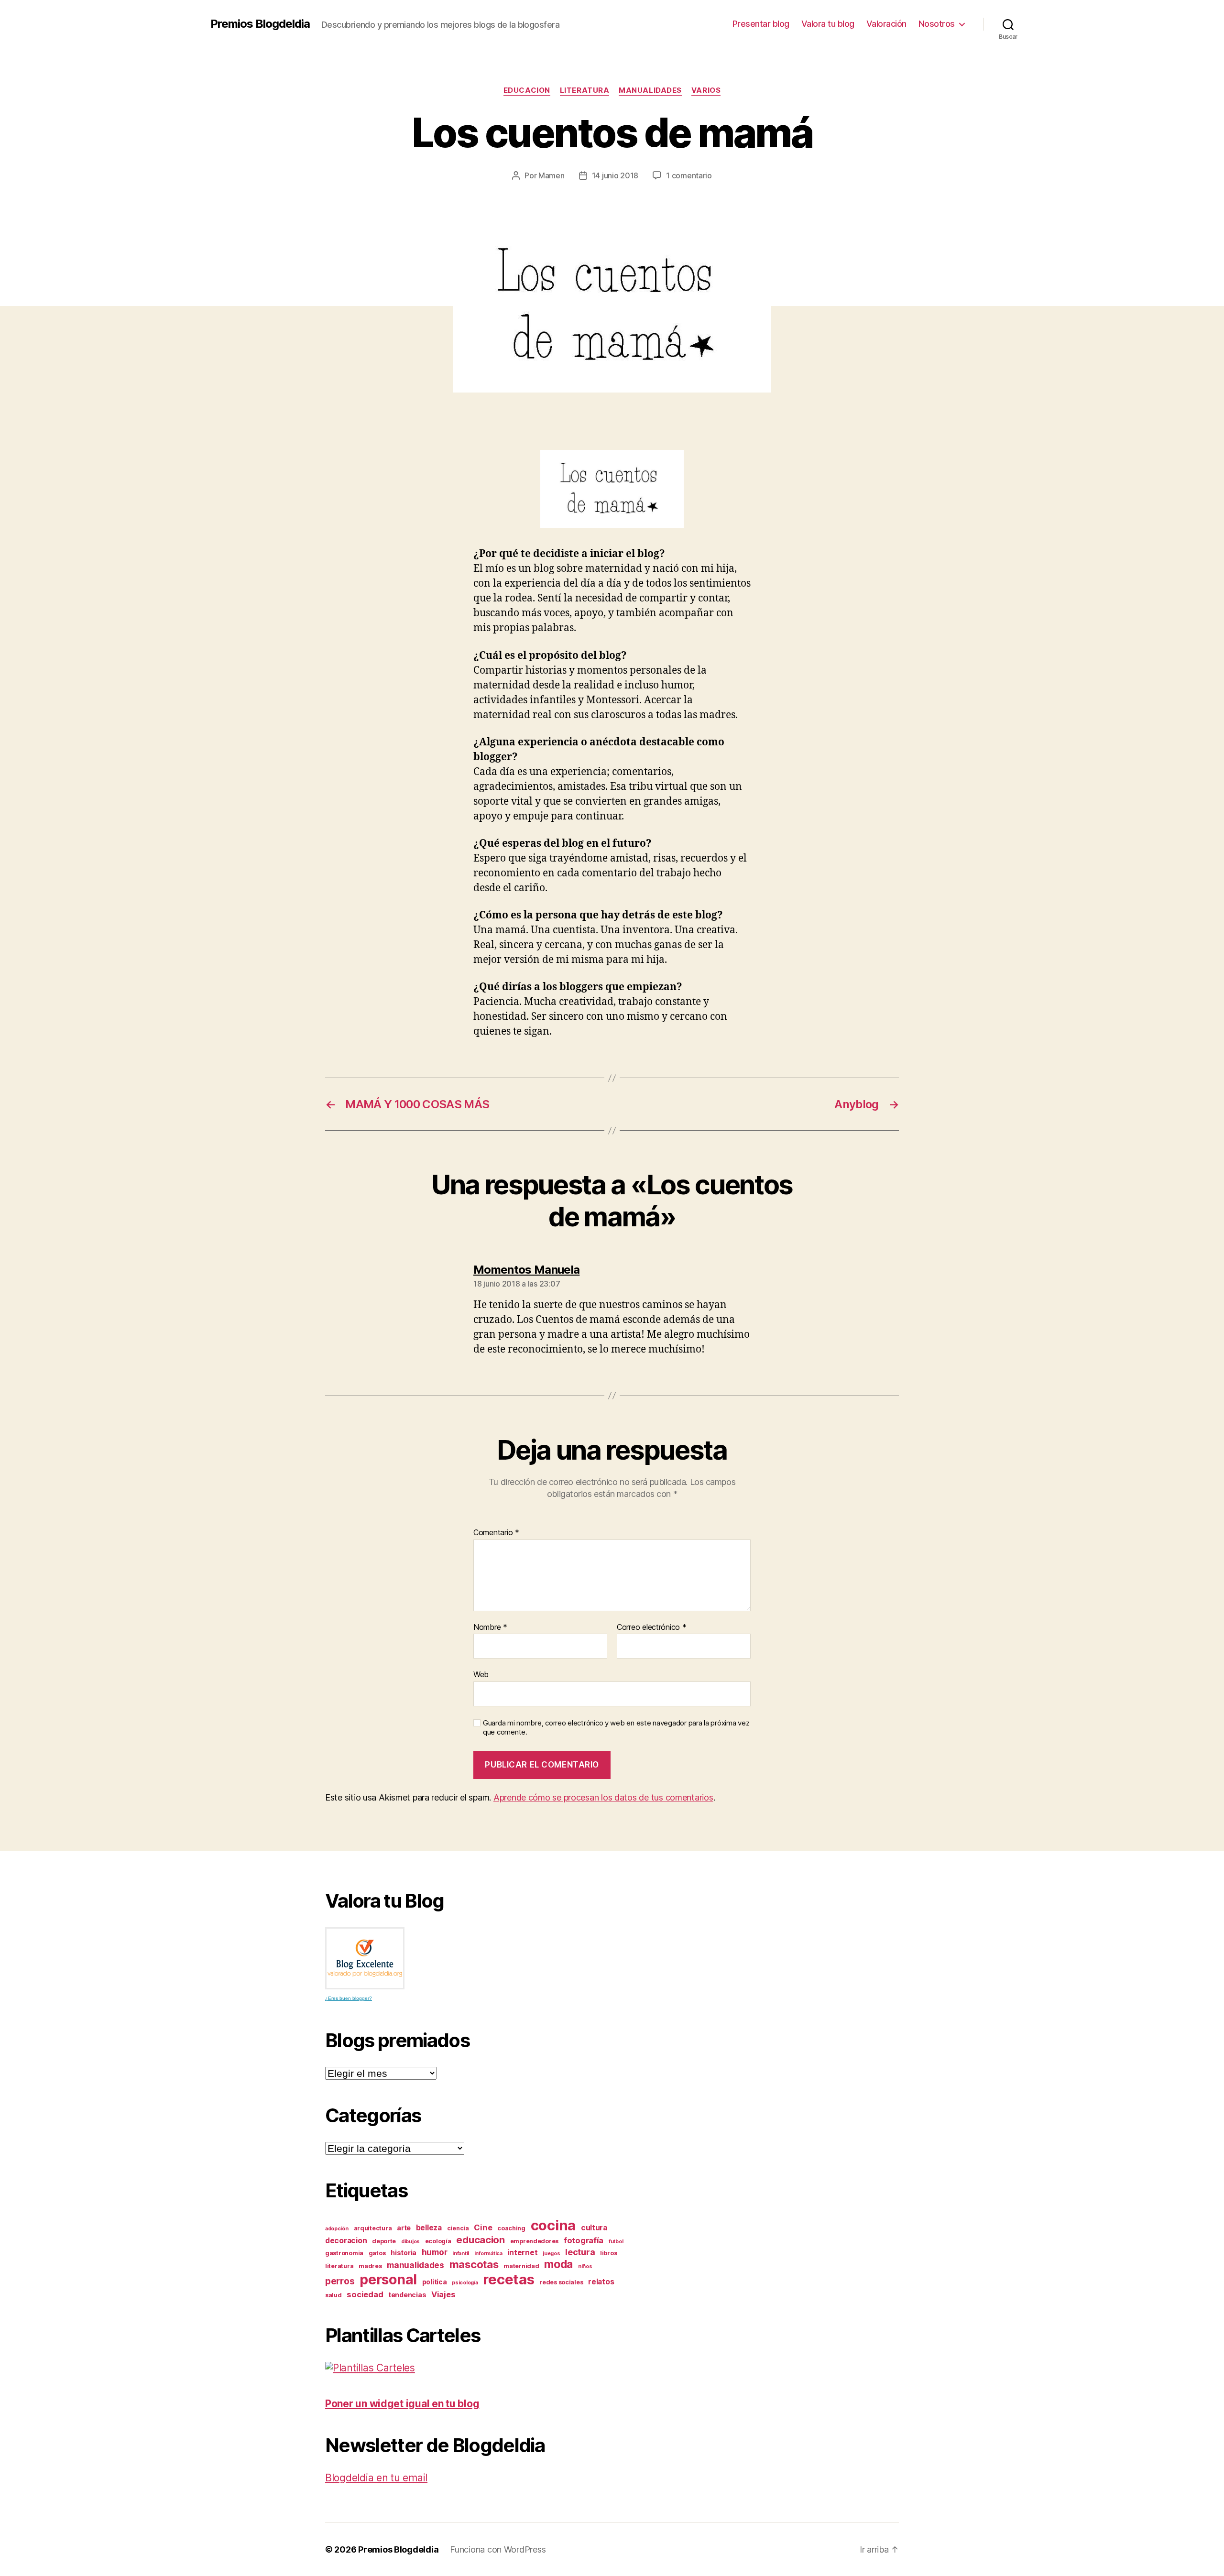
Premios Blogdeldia (260, 24)
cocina (553, 2225)
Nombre (490, 1627)
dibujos (410, 2242)
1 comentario (689, 175)
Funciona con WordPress (498, 2549)
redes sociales (561, 2282)
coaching (511, 2228)
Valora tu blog (828, 24)
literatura (585, 90)
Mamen (552, 175)
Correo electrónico (652, 1627)
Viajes (443, 2294)
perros (340, 2281)
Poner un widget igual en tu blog (402, 2404)
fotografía (584, 2240)
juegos (551, 2254)
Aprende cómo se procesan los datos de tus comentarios (603, 1797)
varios (706, 90)
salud (333, 2295)
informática (488, 2254)
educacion (527, 90)
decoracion (346, 2241)
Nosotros (937, 24)
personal (388, 2280)
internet (522, 2253)
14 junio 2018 (615, 175)
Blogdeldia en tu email (376, 2478)
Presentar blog (761, 24)
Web (481, 1674)
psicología (465, 2283)
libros (608, 2253)
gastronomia (344, 2253)
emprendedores (535, 2241)
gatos (377, 2253)
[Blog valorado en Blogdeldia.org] (365, 1958)
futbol (616, 2242)
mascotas (474, 2264)
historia (404, 2253)
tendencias (407, 2295)
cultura (594, 2228)
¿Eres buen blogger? (349, 1998)
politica (435, 2282)
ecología (438, 2241)
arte (404, 2228)
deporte (384, 2241)
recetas (508, 2279)
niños (585, 2266)
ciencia (458, 2228)
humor (435, 2252)
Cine (483, 2227)
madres (370, 2266)
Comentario (496, 1533)
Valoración (886, 24)
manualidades (650, 90)
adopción (337, 2229)
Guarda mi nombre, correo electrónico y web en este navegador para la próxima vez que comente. (616, 1728)
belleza (429, 2228)
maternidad (521, 2266)
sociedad (365, 2294)
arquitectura (373, 2228)
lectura (580, 2252)
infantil (461, 2254)
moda (558, 2264)
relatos (601, 2282)
